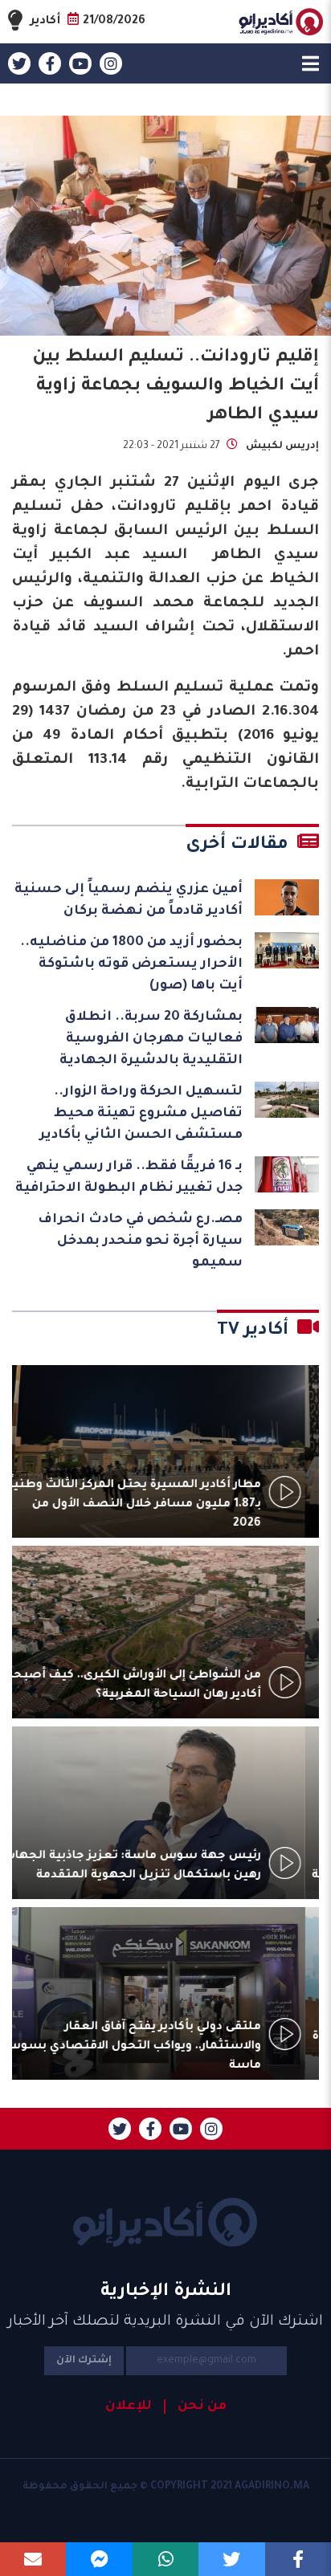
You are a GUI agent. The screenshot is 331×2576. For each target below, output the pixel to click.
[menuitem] (195, 2407)
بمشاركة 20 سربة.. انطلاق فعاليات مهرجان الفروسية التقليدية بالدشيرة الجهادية (151, 1039)
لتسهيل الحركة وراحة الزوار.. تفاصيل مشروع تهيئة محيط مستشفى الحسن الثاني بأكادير (141, 1114)
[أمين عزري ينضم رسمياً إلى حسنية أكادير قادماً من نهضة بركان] (287, 897)
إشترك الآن (84, 2361)
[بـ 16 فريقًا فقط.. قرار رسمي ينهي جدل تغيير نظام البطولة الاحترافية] (287, 1174)
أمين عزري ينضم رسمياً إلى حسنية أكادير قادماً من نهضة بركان (129, 901)
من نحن (202, 2407)
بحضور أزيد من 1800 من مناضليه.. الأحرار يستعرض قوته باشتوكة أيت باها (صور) (131, 964)
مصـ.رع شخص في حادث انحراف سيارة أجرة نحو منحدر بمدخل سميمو (140, 1241)
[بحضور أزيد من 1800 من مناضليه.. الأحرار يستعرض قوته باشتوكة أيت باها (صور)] (287, 950)
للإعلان (129, 2407)
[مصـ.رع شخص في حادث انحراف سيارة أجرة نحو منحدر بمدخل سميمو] (287, 1227)
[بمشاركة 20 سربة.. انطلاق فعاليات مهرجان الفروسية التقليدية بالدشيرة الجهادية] (287, 1025)
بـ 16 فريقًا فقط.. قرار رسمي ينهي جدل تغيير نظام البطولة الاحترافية (129, 1178)
